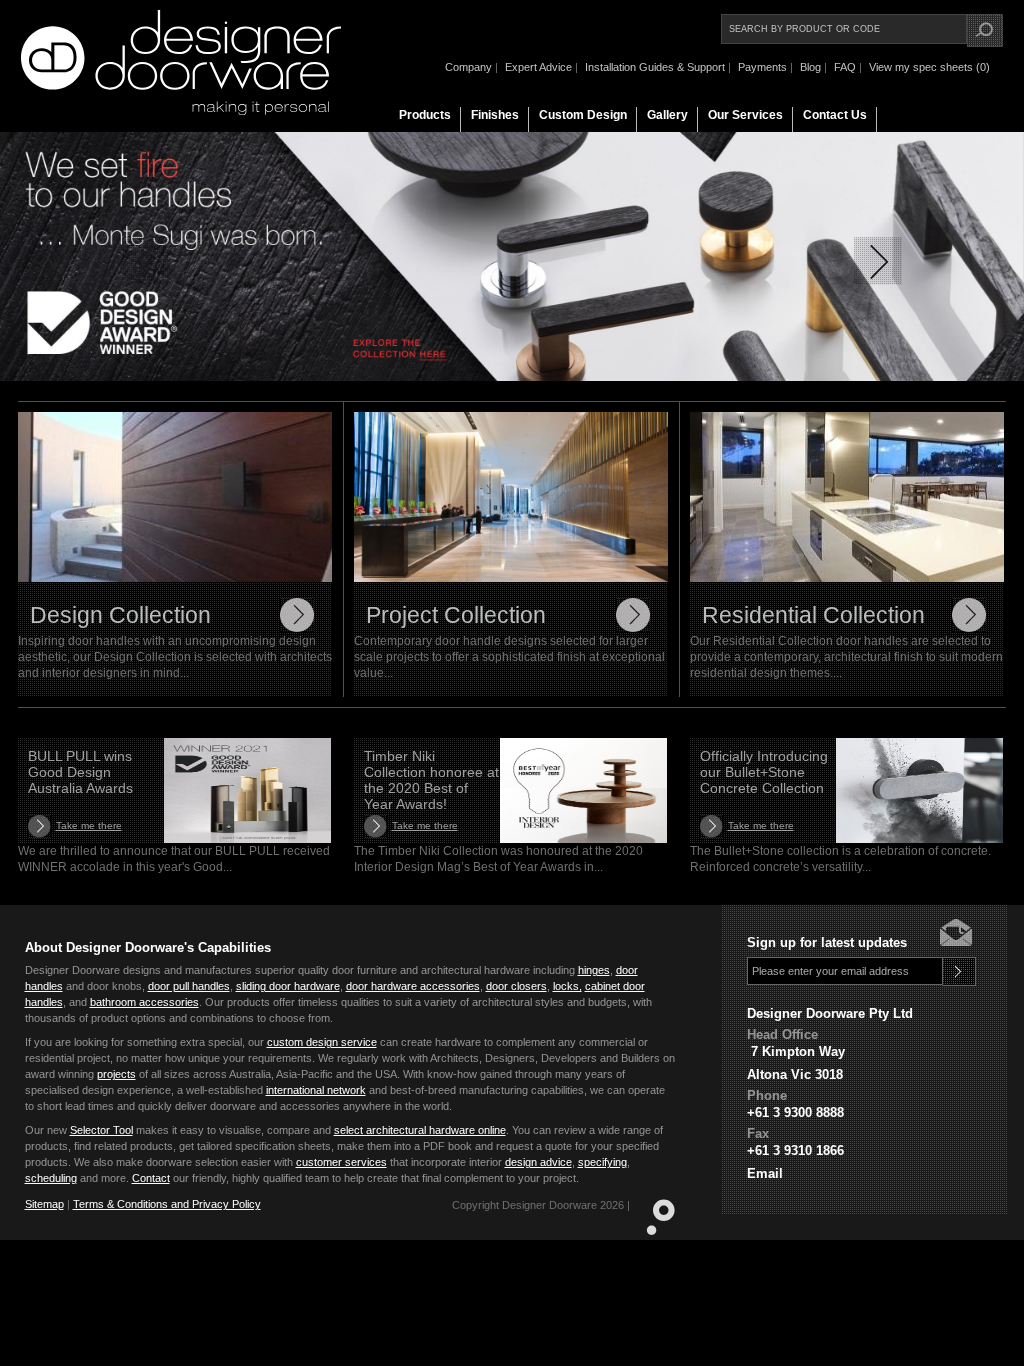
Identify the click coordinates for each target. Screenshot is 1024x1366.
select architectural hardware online (420, 1130)
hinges (594, 970)
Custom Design (583, 115)
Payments (762, 67)
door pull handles (189, 986)
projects (116, 1074)
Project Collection (456, 615)
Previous (146, 261)
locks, (567, 986)
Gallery (667, 115)
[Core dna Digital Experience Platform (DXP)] (652, 1231)
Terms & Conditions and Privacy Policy (167, 1204)
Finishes (495, 115)
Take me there (89, 825)
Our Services (745, 115)
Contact (151, 1178)
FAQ (845, 67)
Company (468, 67)
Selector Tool (101, 1130)
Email (765, 1173)
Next (878, 261)
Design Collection (120, 615)
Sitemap (44, 1204)
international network (316, 1090)
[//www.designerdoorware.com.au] (181, 111)
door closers (516, 986)
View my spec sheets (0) (929, 67)
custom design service (322, 1042)
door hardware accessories (413, 986)
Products (425, 115)
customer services (341, 1162)
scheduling (51, 1178)
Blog (810, 67)
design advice (538, 1162)
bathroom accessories (144, 1002)
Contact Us (835, 115)
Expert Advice (538, 67)
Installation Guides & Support (655, 67)
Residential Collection (813, 615)
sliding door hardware (288, 986)
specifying (602, 1162)
